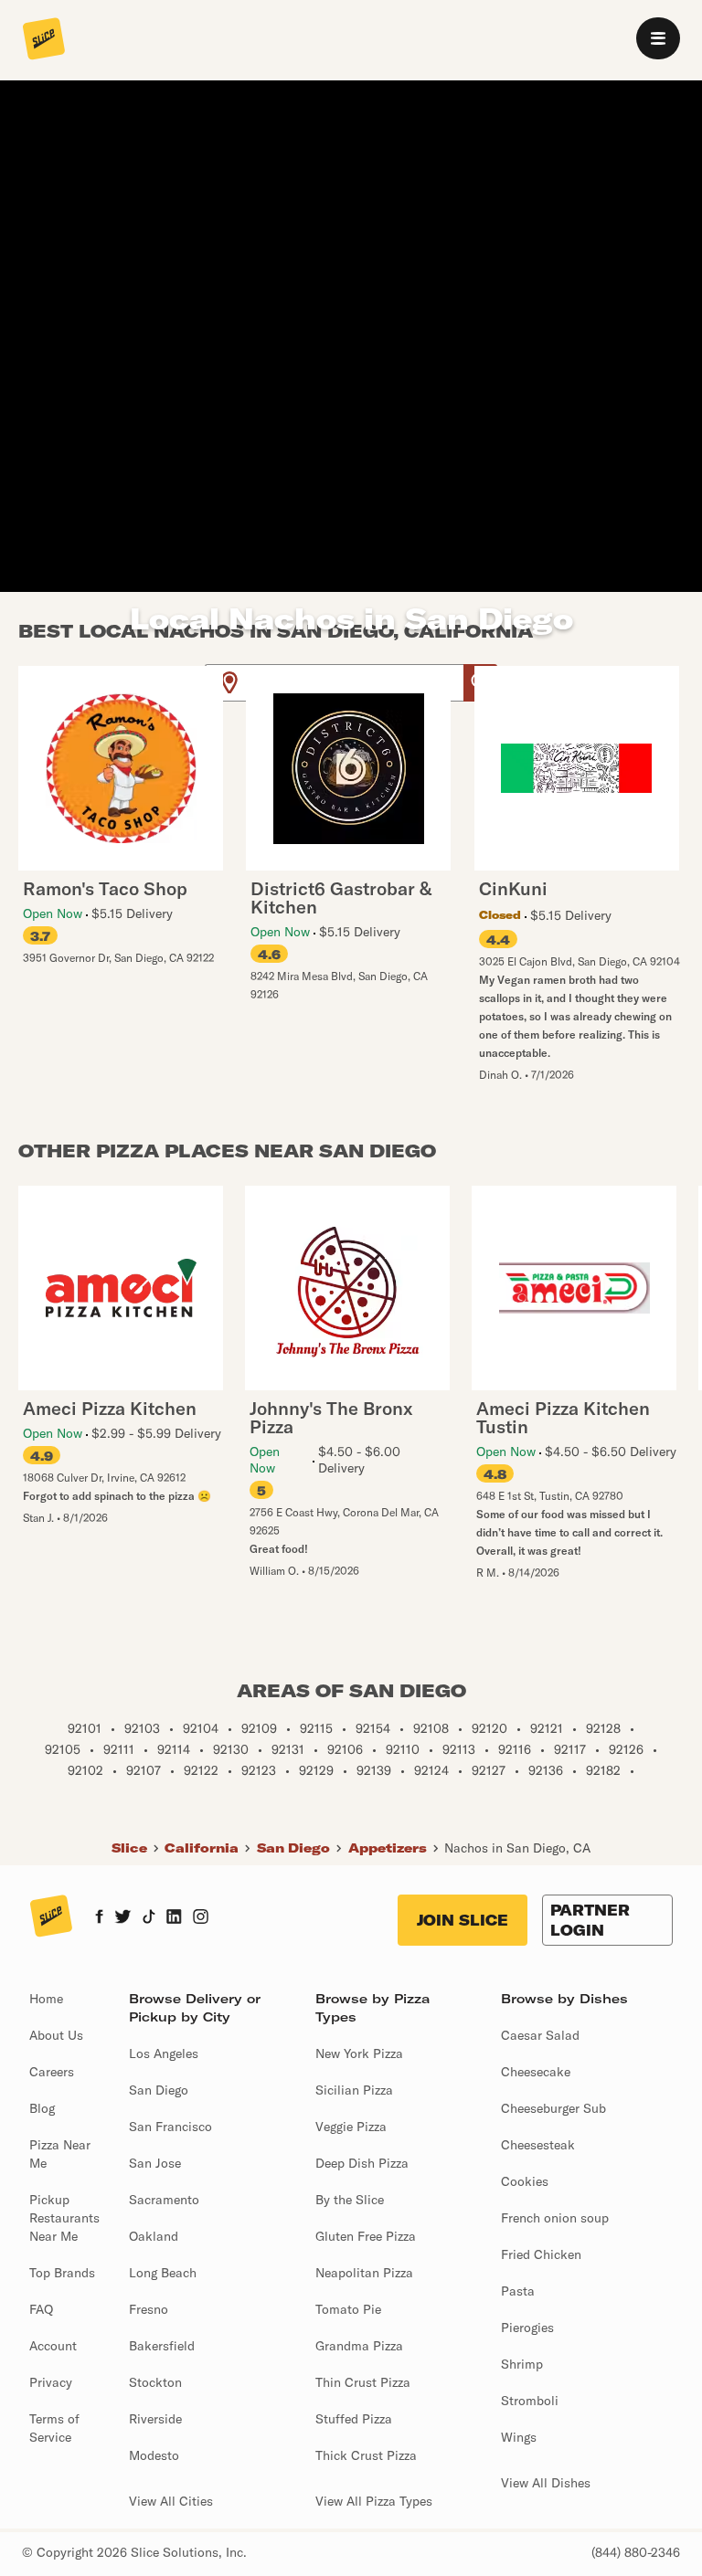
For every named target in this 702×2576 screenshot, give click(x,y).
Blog (42, 2108)
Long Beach (163, 2273)
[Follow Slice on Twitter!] (123, 1918)
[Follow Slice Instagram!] (201, 1918)
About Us (56, 2035)
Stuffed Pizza (354, 2419)
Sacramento (164, 2200)
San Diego (293, 1848)
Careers (52, 2072)
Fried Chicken (541, 2254)
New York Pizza (359, 2053)
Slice (129, 1848)
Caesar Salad (540, 2035)
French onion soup (555, 2218)
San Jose (155, 2163)
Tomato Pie (348, 2309)
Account (53, 2346)
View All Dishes (546, 2483)
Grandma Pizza (359, 2346)
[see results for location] (229, 683)
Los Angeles (164, 2053)
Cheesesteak (538, 2145)
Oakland (154, 2236)
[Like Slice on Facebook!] (99, 1918)
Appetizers (388, 1848)
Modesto (154, 2455)
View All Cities (171, 2501)
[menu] (658, 38)
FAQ (41, 2309)
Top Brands (62, 2273)
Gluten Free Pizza (366, 2236)
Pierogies (527, 2328)
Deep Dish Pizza (362, 2163)
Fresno (149, 2309)
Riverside (155, 2419)
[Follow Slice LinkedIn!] (174, 1918)
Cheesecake (536, 2072)
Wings (519, 2437)
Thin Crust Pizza (363, 2382)
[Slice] (44, 40)
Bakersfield (162, 2346)
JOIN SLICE (463, 1920)
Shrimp (522, 2364)
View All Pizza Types (374, 2501)
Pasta (518, 2291)
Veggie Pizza (351, 2127)
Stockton (155, 2382)
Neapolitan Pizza (364, 2273)
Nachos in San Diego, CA (517, 1848)
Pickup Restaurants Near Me (64, 2218)
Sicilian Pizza (354, 2090)
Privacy (51, 2382)
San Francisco (170, 2127)
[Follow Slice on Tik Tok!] (149, 1918)
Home (46, 1999)
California (202, 1848)
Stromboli (530, 2401)
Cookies (525, 2181)
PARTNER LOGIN (590, 1920)
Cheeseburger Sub (553, 2108)
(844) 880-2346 (636, 2552)
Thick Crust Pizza (366, 2455)
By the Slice (350, 2200)
